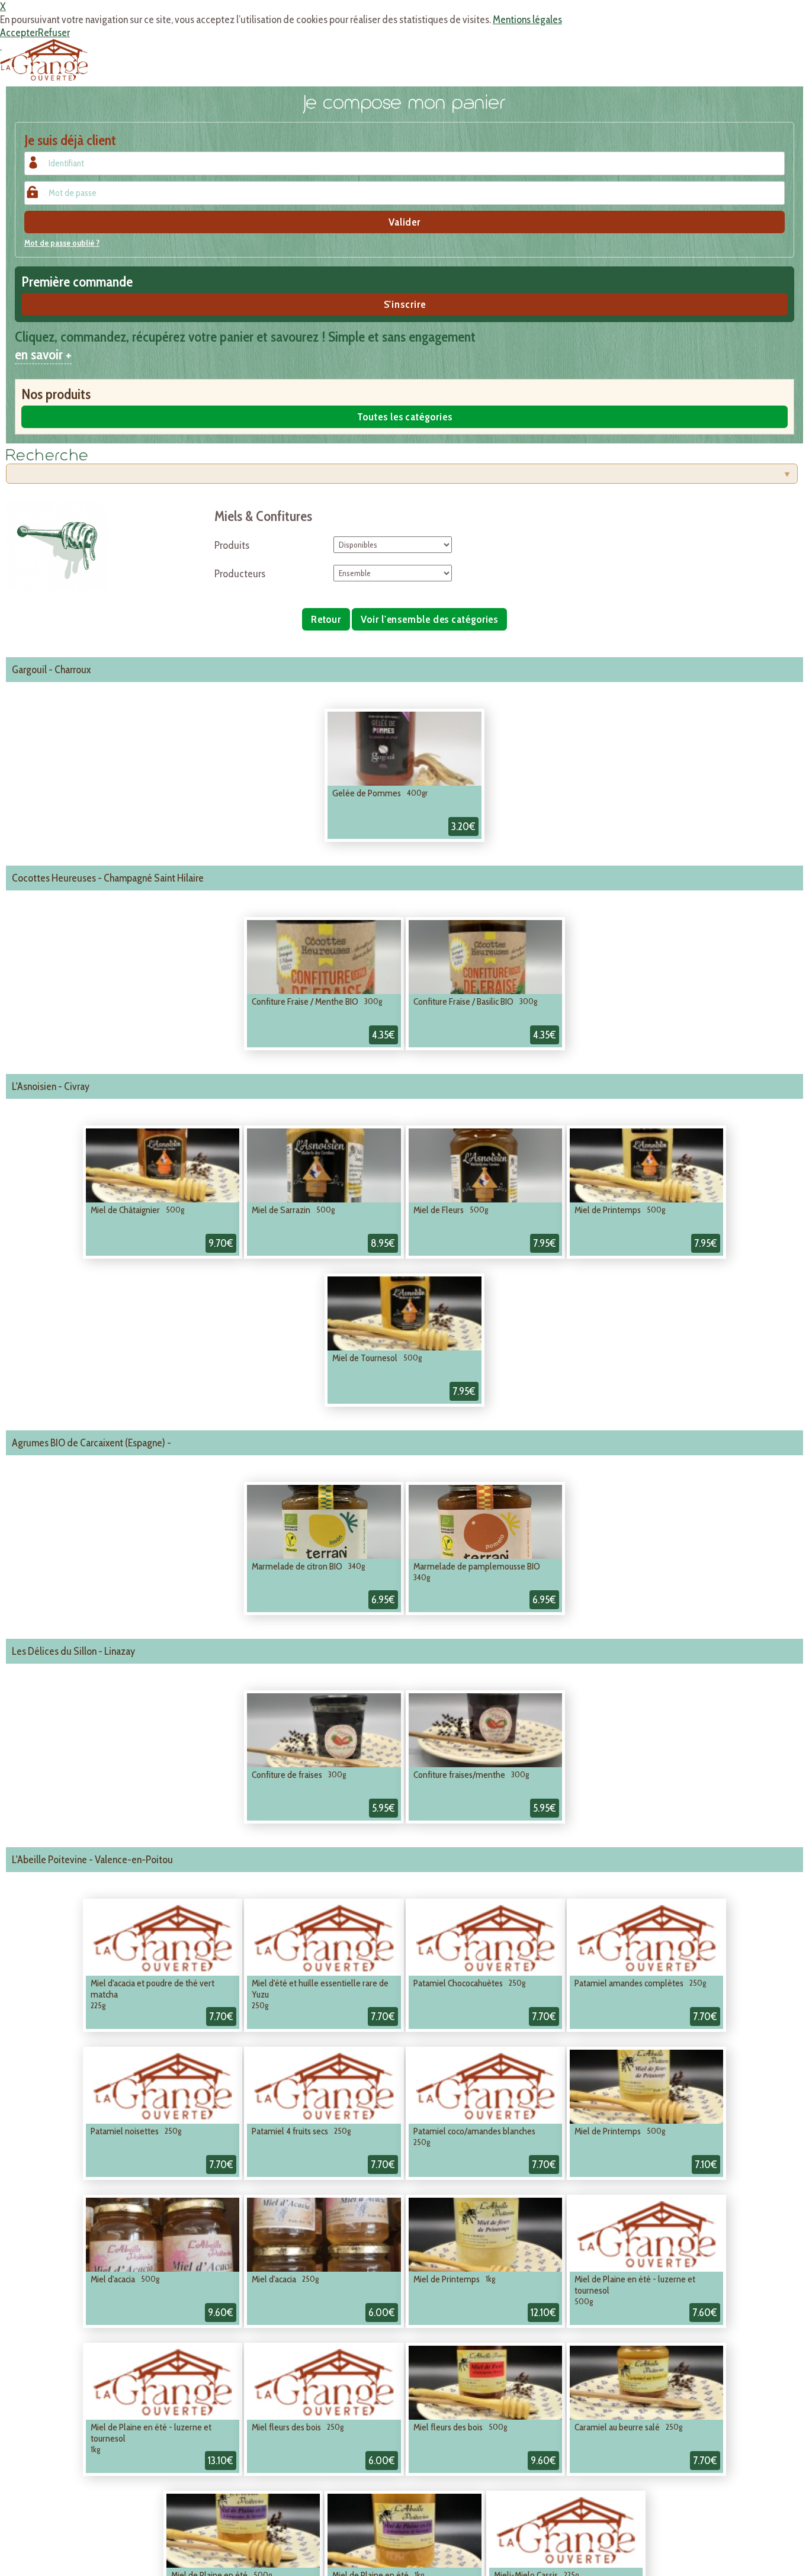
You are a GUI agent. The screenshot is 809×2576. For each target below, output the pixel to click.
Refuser (54, 33)
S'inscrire (405, 304)
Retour (326, 619)
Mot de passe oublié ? (62, 243)
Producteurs (240, 574)
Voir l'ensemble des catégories (429, 619)
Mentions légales (527, 20)
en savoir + (43, 354)
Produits (232, 545)
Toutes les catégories (405, 417)
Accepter (19, 33)
